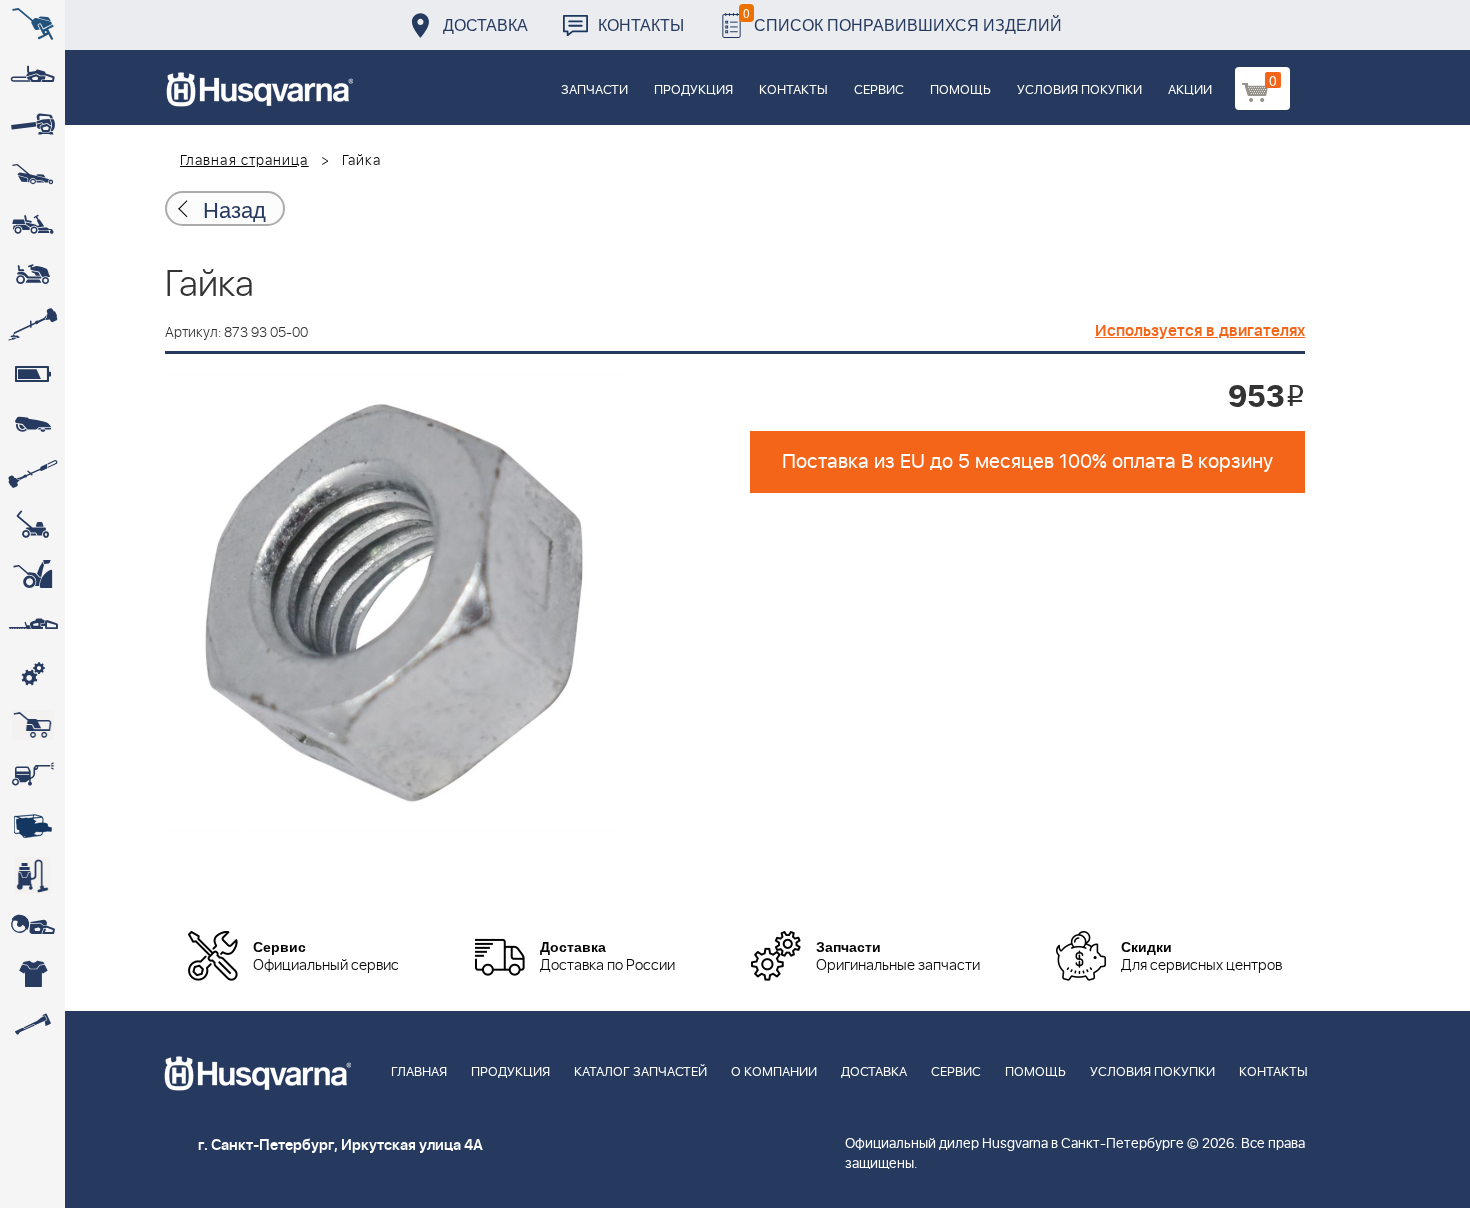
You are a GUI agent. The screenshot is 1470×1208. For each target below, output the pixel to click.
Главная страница (244, 161)
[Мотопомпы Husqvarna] (32, 825)
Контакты (641, 24)
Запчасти (594, 90)
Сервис (879, 90)
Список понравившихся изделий (902, 19)
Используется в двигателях (1200, 331)
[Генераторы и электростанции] (32, 725)
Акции (1190, 90)
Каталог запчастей (640, 1072)
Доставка (485, 24)
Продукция (693, 90)
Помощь (960, 90)
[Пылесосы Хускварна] (32, 875)
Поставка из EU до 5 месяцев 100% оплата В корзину (1027, 462)
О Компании (774, 1072)
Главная (419, 1072)
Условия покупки (1079, 90)
